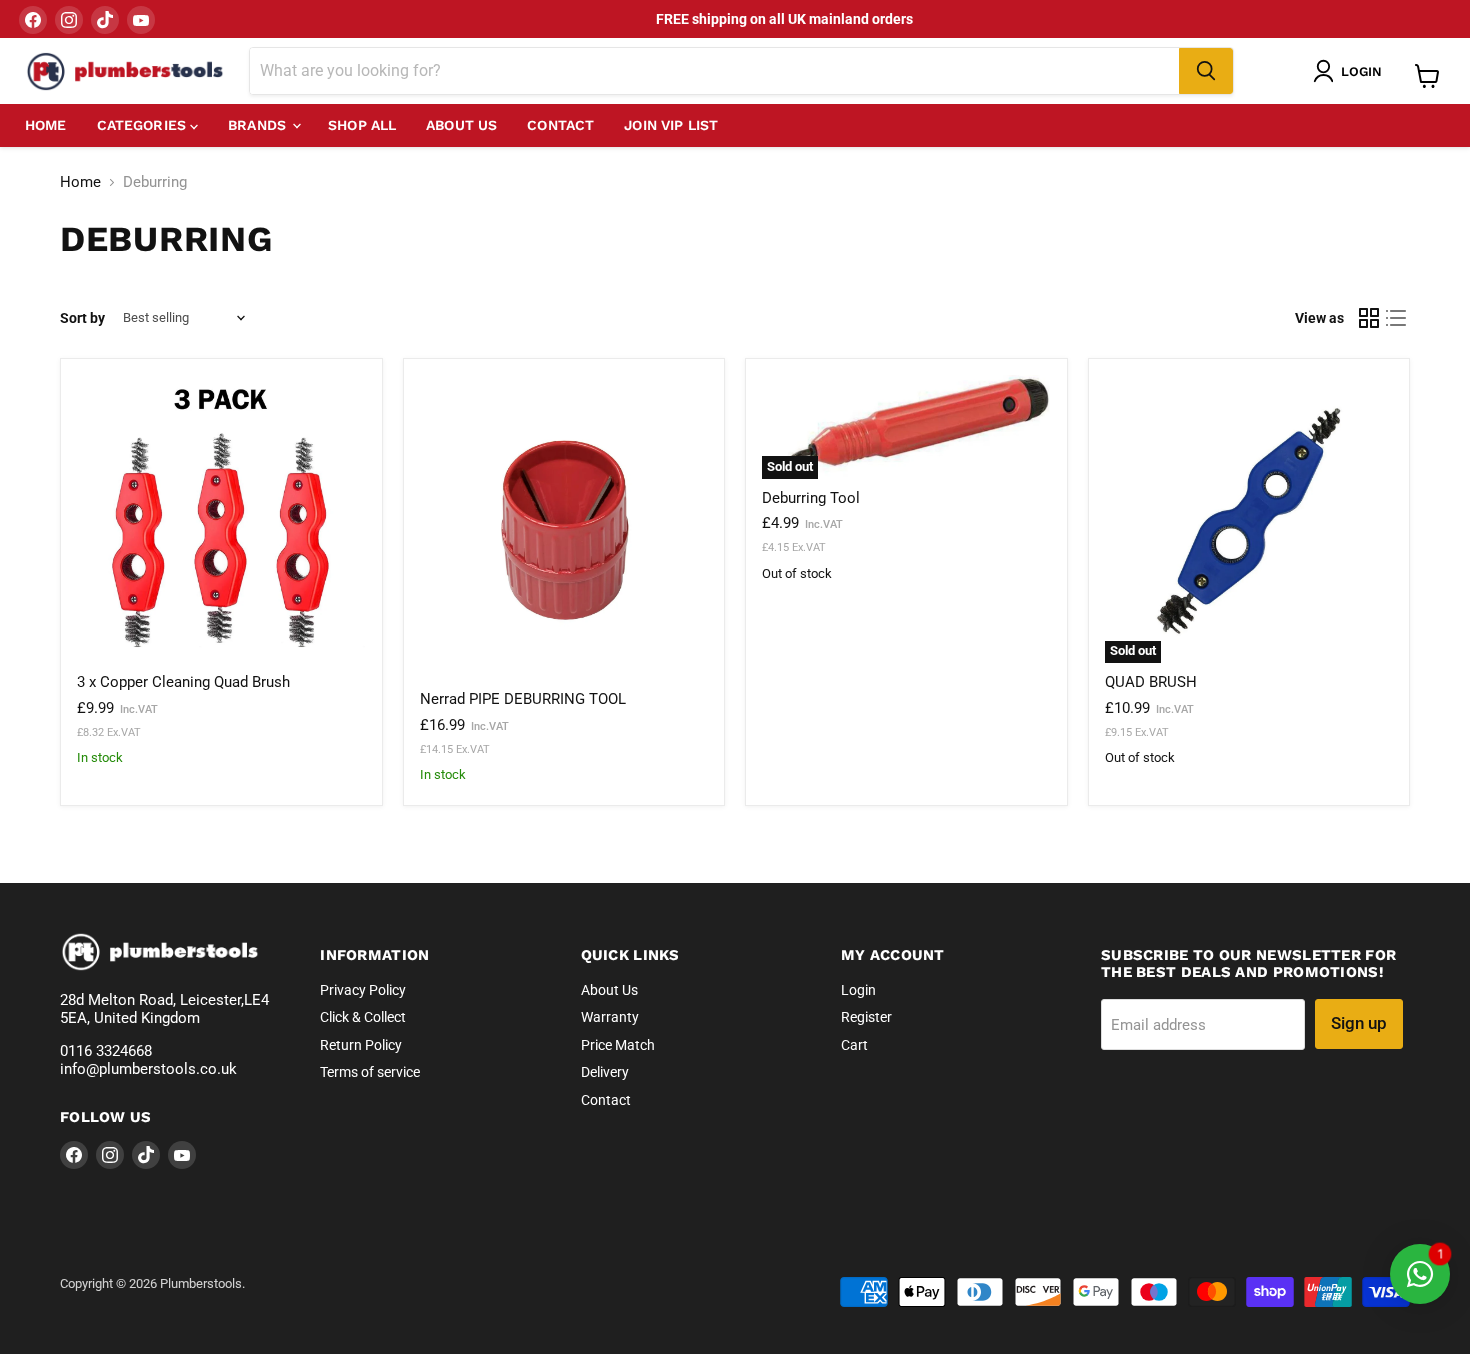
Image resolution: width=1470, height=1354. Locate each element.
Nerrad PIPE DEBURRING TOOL (523, 699)
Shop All (362, 125)
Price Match (618, 1045)
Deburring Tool (811, 498)
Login (858, 990)
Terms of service (370, 1072)
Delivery (605, 1072)
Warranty (610, 1017)
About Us (461, 125)
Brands (259, 125)
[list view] (1397, 318)
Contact (560, 125)
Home (46, 125)
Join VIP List (671, 125)
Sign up (1359, 1023)
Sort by (82, 318)
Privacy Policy (363, 990)
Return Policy (361, 1045)
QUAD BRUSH (1151, 682)
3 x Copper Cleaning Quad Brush (183, 682)
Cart (854, 1045)
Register (866, 1017)
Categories (144, 125)
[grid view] (1369, 318)
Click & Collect (363, 1017)
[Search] (1206, 71)
